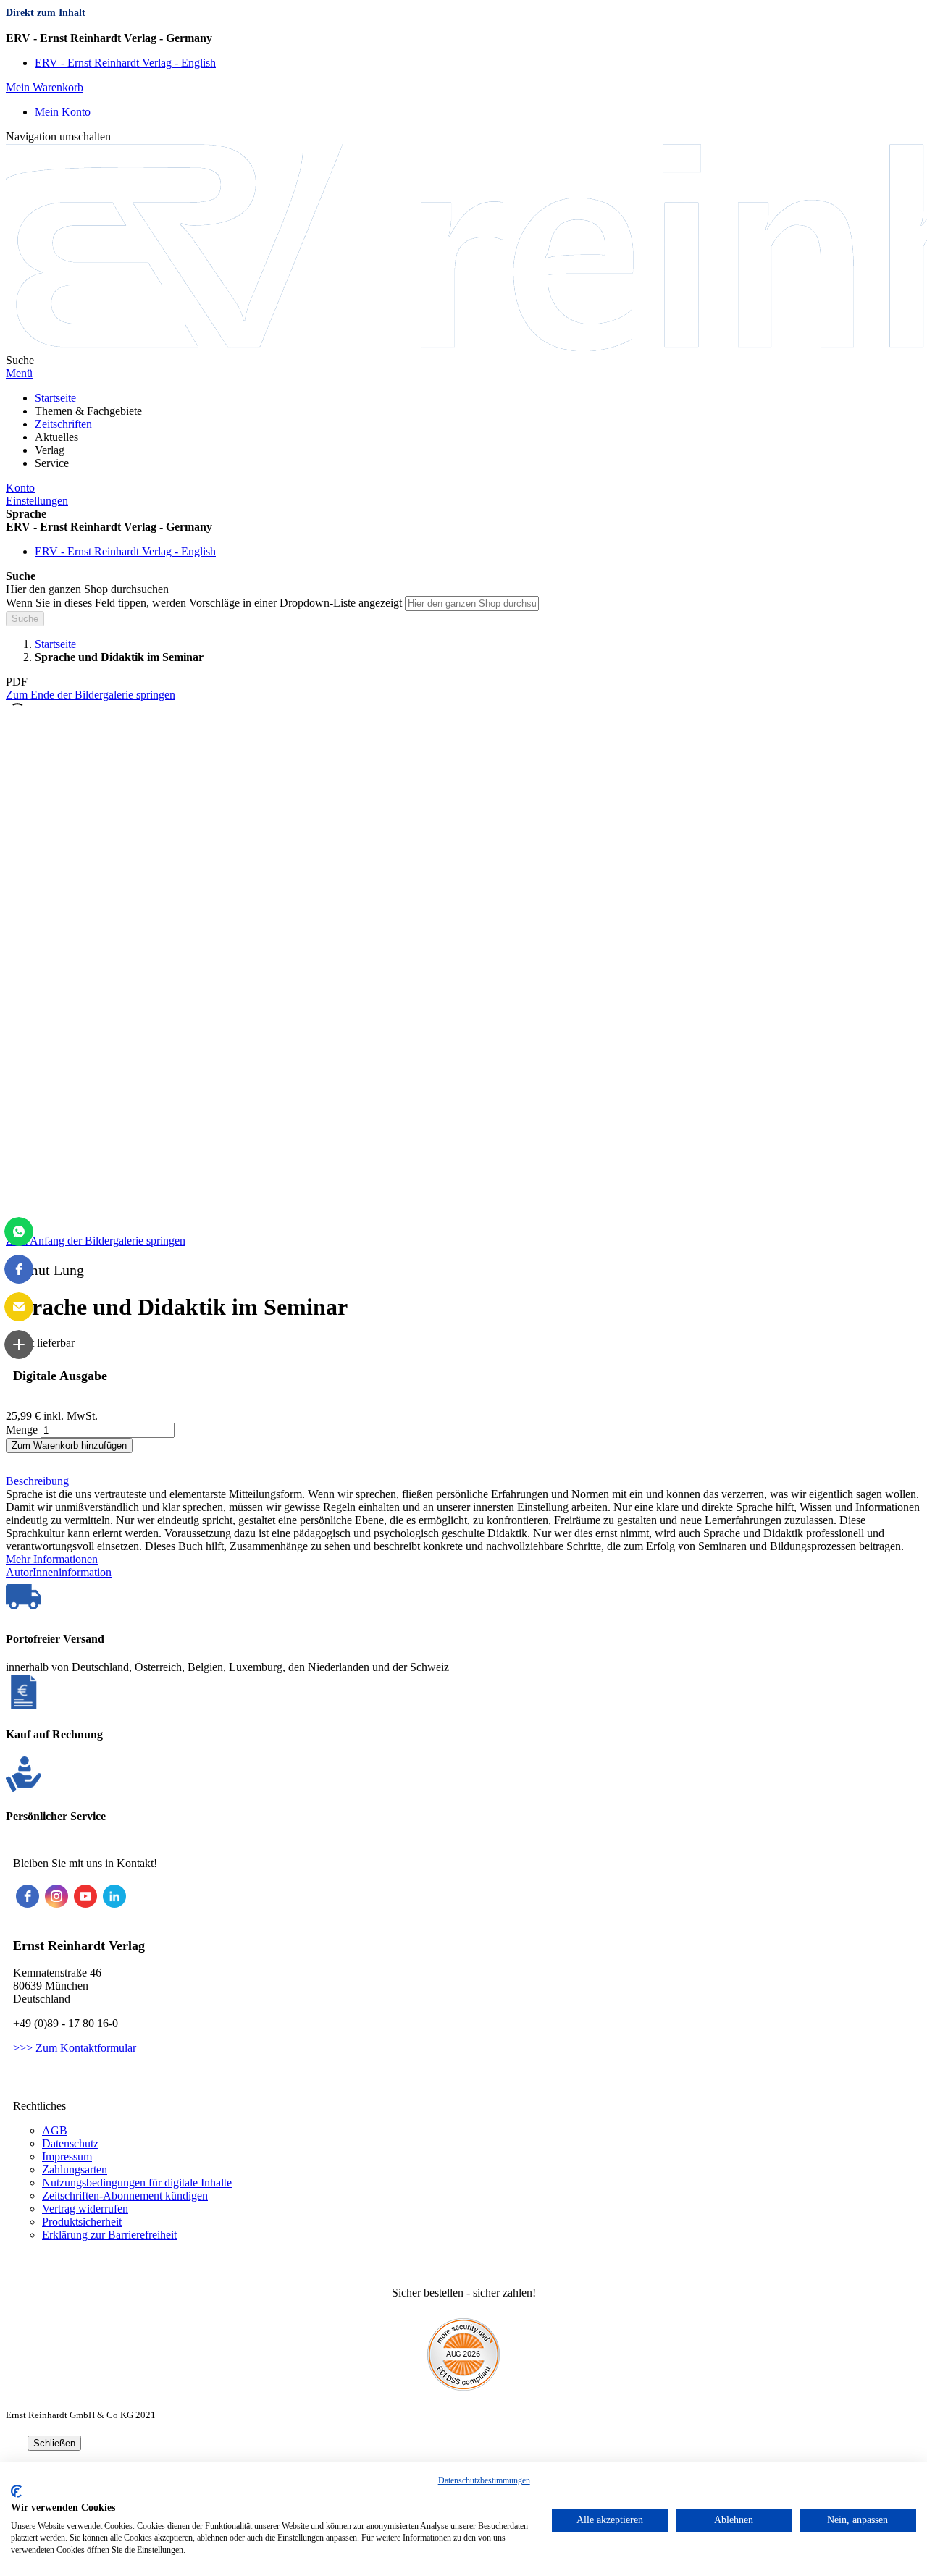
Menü (19, 373)
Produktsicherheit (82, 2222)
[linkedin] (114, 1896)
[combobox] (472, 603)
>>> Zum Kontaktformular (75, 2048)
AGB (55, 2130)
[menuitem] (55, 398)
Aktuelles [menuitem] (56, 437)
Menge (22, 1430)
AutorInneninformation (59, 1572)
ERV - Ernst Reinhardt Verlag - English (125, 63)
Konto (20, 488)
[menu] (463, 431)
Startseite (55, 644)
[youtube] (85, 1896)
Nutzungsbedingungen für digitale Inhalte (137, 2183)
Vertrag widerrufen (85, 2209)
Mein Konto (63, 112)
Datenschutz (70, 2143)
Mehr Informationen (52, 1559)
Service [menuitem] (52, 463)
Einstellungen (37, 501)
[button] (463, 38)
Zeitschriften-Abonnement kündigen (125, 2196)
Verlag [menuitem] (50, 450)
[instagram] (56, 1896)
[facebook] (28, 1896)
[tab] (463, 1481)
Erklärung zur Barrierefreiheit (109, 2235)
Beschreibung (37, 1481)
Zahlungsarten (75, 2169)
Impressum (67, 2156)
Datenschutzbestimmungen (484, 2480)
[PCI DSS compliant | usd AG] (463, 2387)
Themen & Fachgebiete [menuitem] (88, 411)
